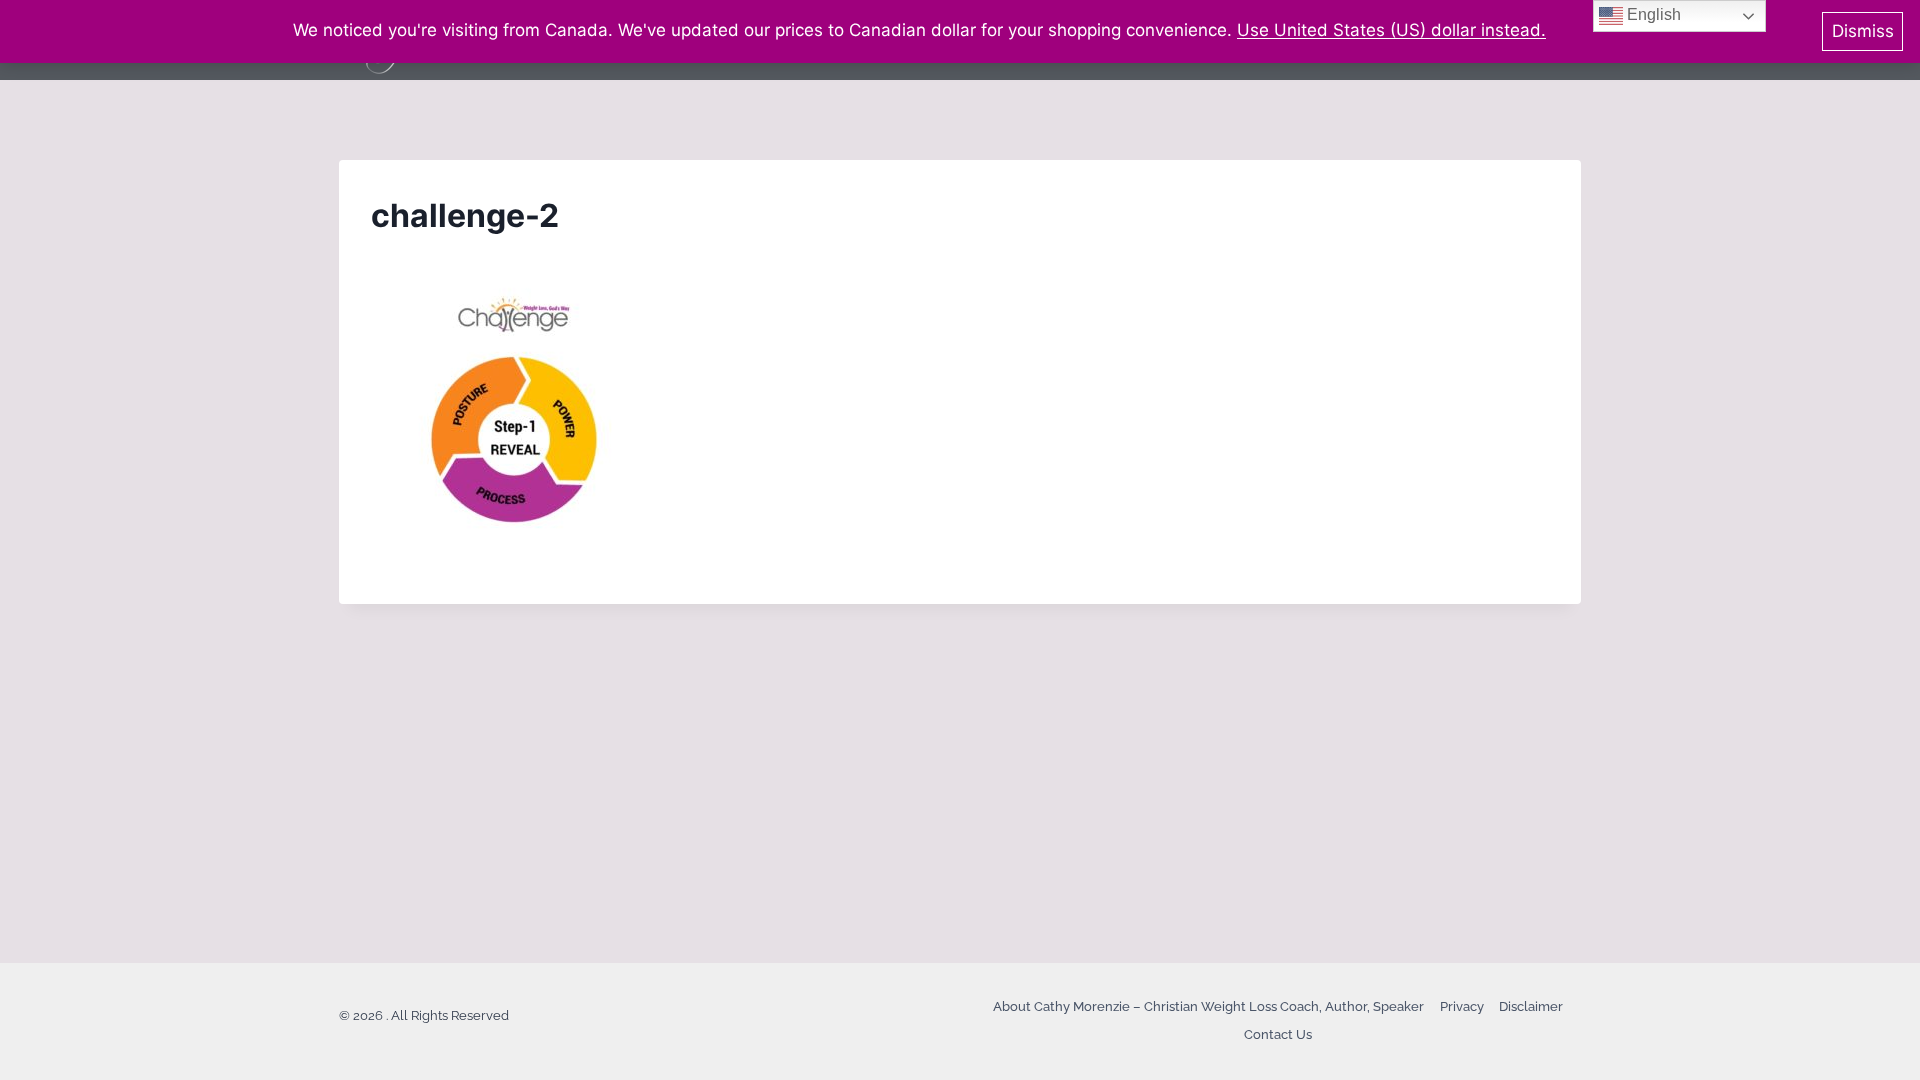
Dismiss (1863, 31)
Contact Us (1278, 1034)
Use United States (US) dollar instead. (1391, 30)
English (1652, 14)
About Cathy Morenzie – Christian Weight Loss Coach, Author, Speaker (1208, 1006)
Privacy (1462, 1006)
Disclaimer (1531, 1006)
